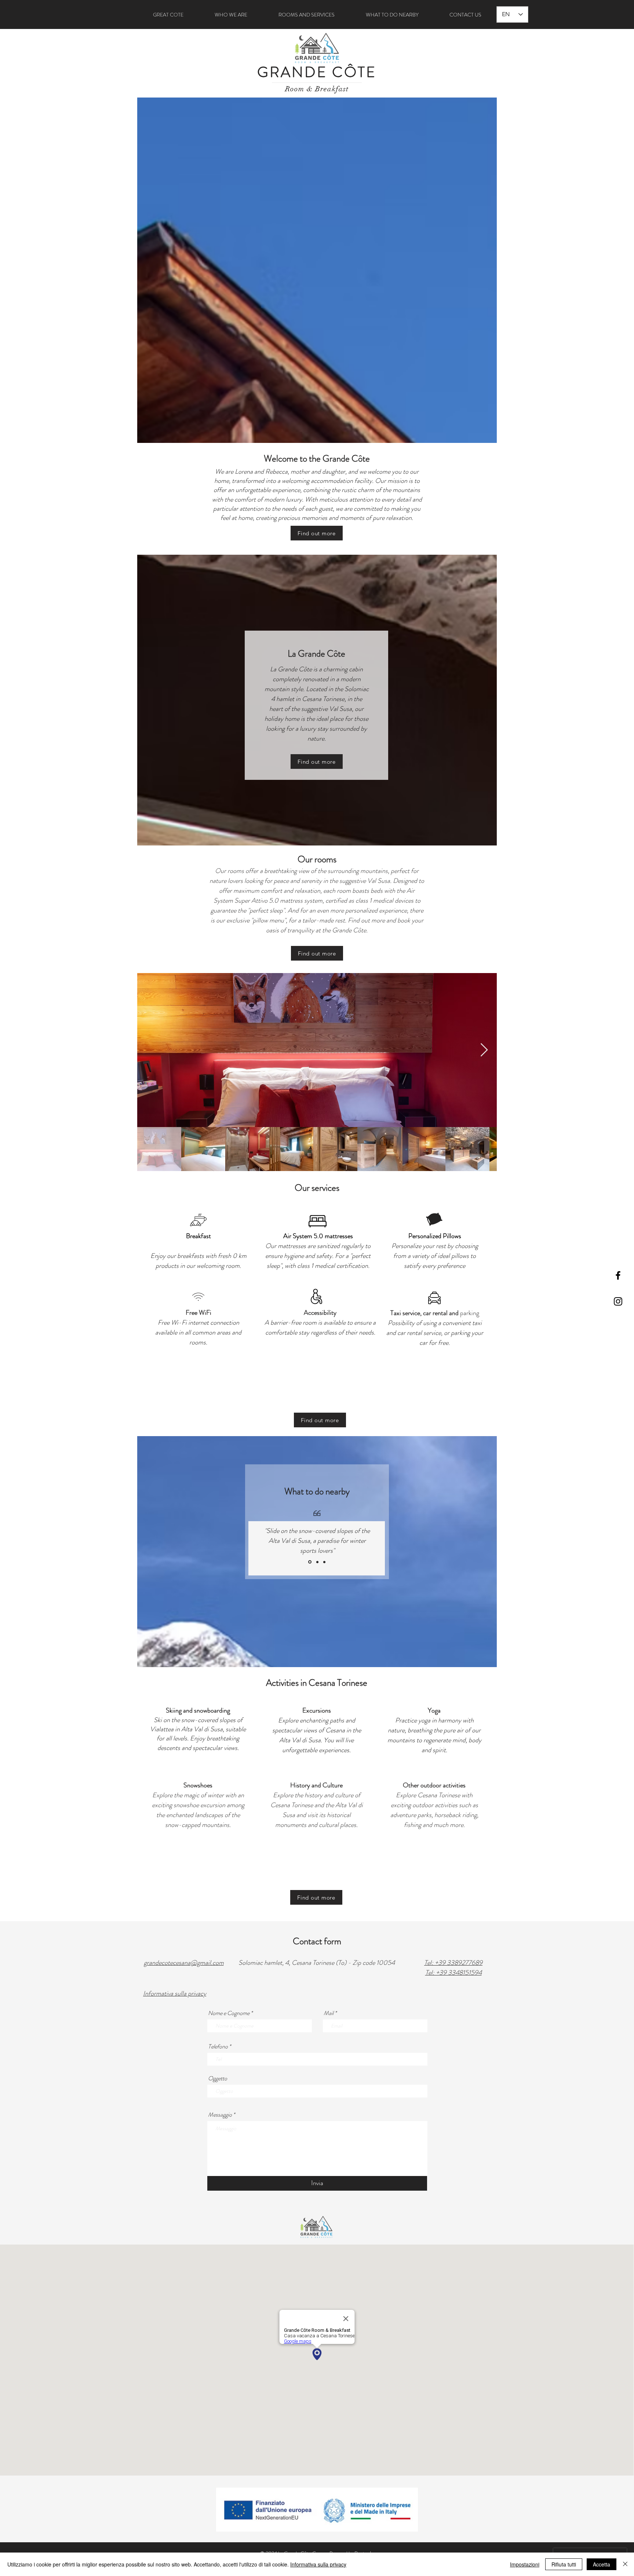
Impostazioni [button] (525, 2564)
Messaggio (220, 2115)
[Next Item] (484, 1050)
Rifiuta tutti (564, 2564)
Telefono (218, 2047)
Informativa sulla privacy (318, 2564)
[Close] (625, 2564)
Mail (329, 2013)
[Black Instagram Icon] (618, 1301)
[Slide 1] (309, 1562)
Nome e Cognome (229, 2013)
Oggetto (218, 2078)
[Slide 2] (317, 1562)
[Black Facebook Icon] (618, 1275)
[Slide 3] (324, 1562)
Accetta (602, 2564)
